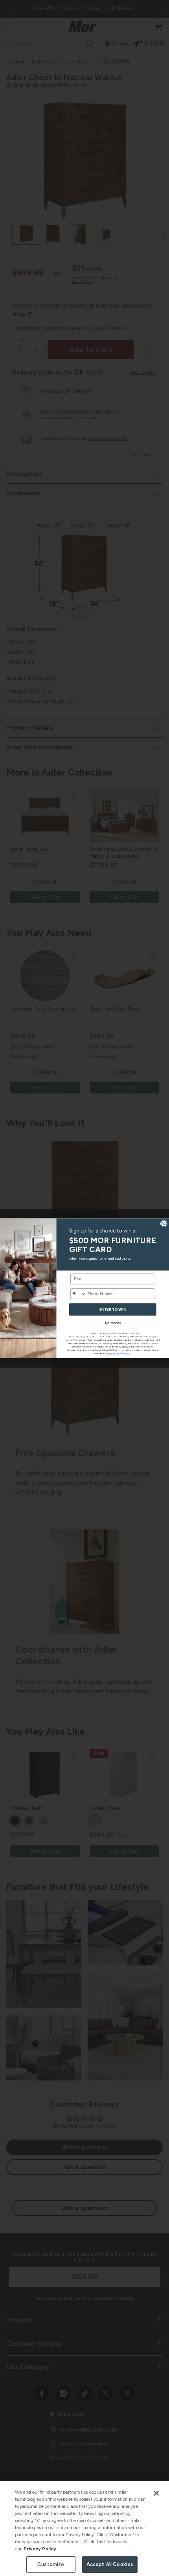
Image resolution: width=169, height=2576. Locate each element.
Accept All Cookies (110, 2564)
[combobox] (78, 1294)
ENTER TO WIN (113, 1309)
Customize (51, 2564)
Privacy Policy (40, 2549)
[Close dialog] (164, 1223)
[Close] (156, 2493)
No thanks (113, 1323)
